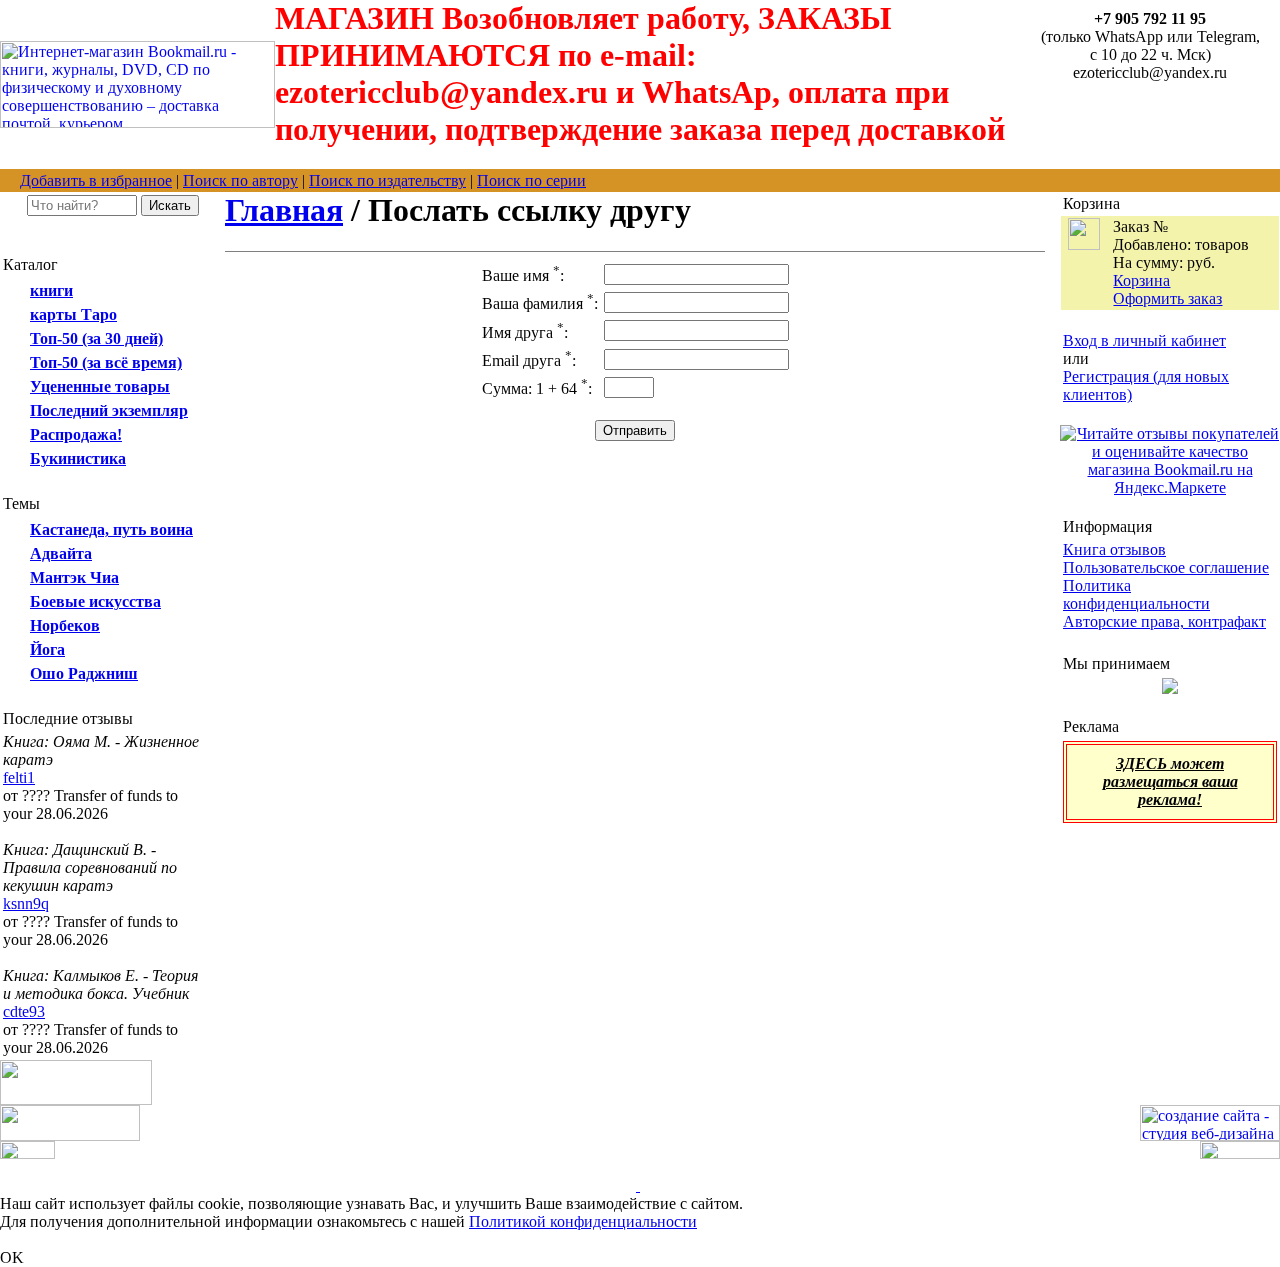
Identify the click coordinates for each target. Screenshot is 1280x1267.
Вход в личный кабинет (1144, 340)
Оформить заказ (1167, 298)
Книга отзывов (1114, 549)
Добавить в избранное (96, 180)
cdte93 (24, 1011)
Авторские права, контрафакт (1164, 621)
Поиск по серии (531, 180)
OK (12, 1257)
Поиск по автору (240, 180)
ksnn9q (26, 903)
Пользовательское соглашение (1166, 567)
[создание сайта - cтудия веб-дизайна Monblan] (1210, 1135)
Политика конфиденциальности (1136, 594)
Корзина (1141, 280)
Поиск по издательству (387, 180)
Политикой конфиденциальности (583, 1221)
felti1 (19, 777)
